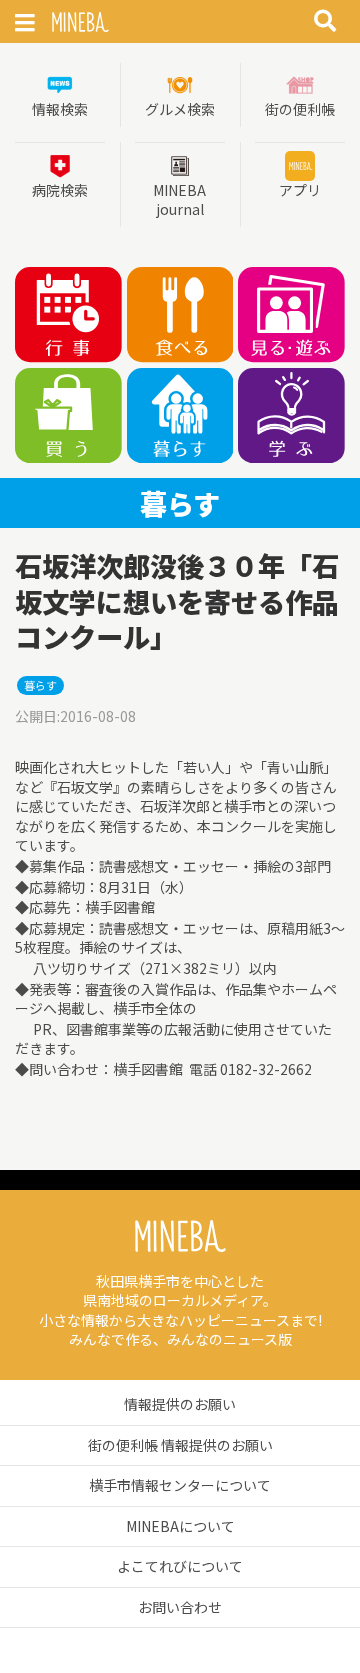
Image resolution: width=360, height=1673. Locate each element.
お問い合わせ (180, 1607)
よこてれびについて (180, 1566)
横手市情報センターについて (180, 1485)
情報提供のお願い (180, 1404)
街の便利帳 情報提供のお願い (180, 1445)
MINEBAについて (180, 1526)
